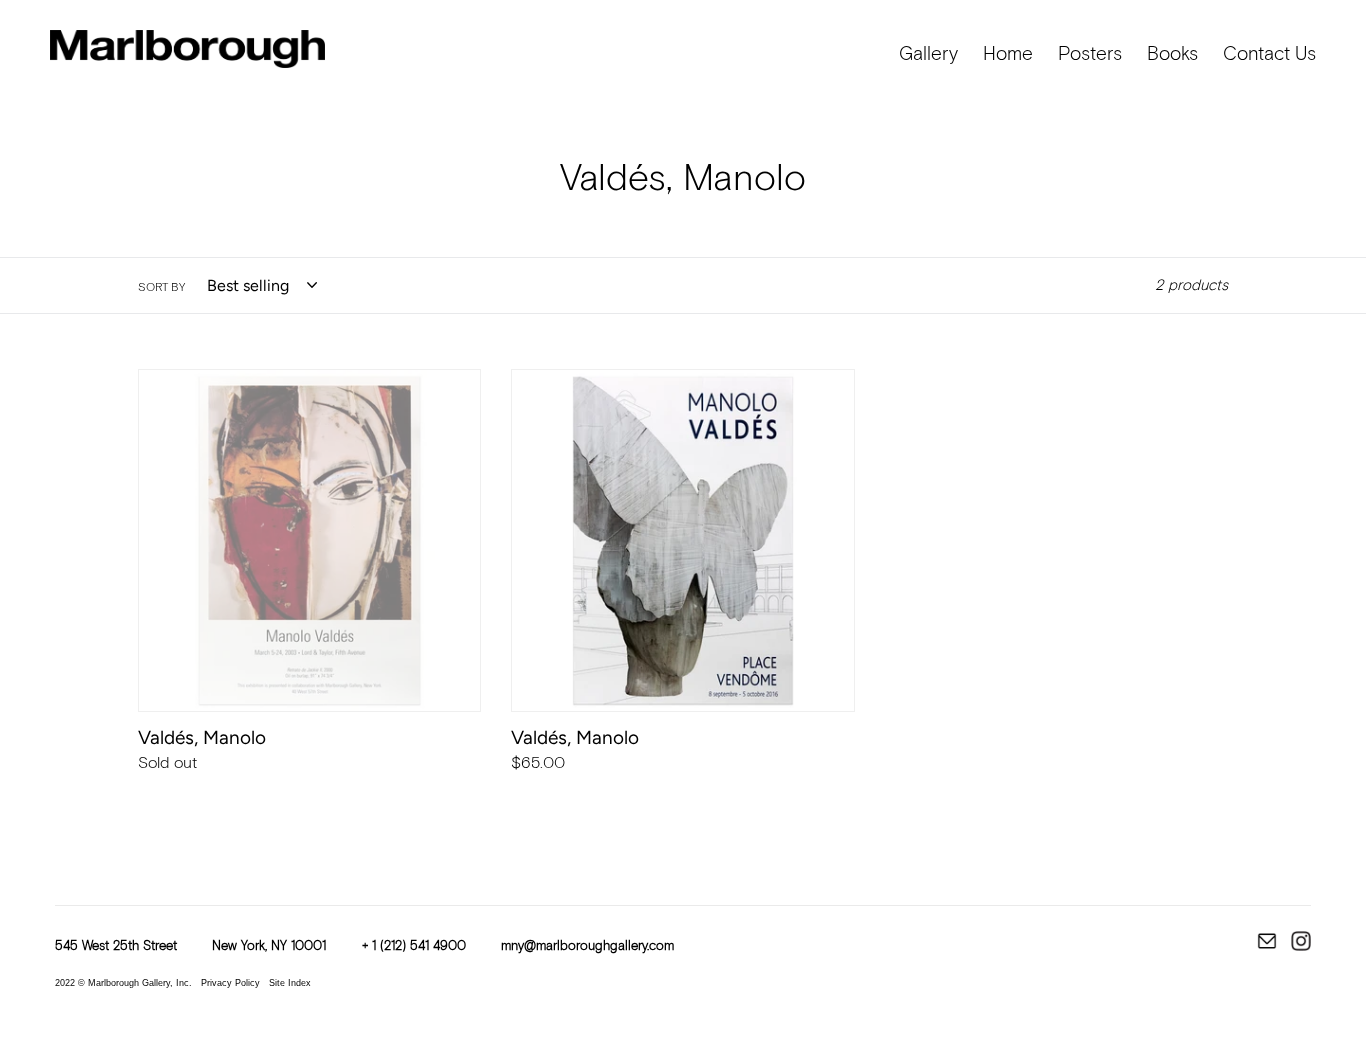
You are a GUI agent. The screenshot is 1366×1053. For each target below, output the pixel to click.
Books (1172, 54)
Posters (1090, 54)
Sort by (161, 288)
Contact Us (1269, 54)
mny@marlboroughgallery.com (587, 946)
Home (1008, 54)
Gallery (928, 54)
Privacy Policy (230, 983)
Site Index (290, 983)
